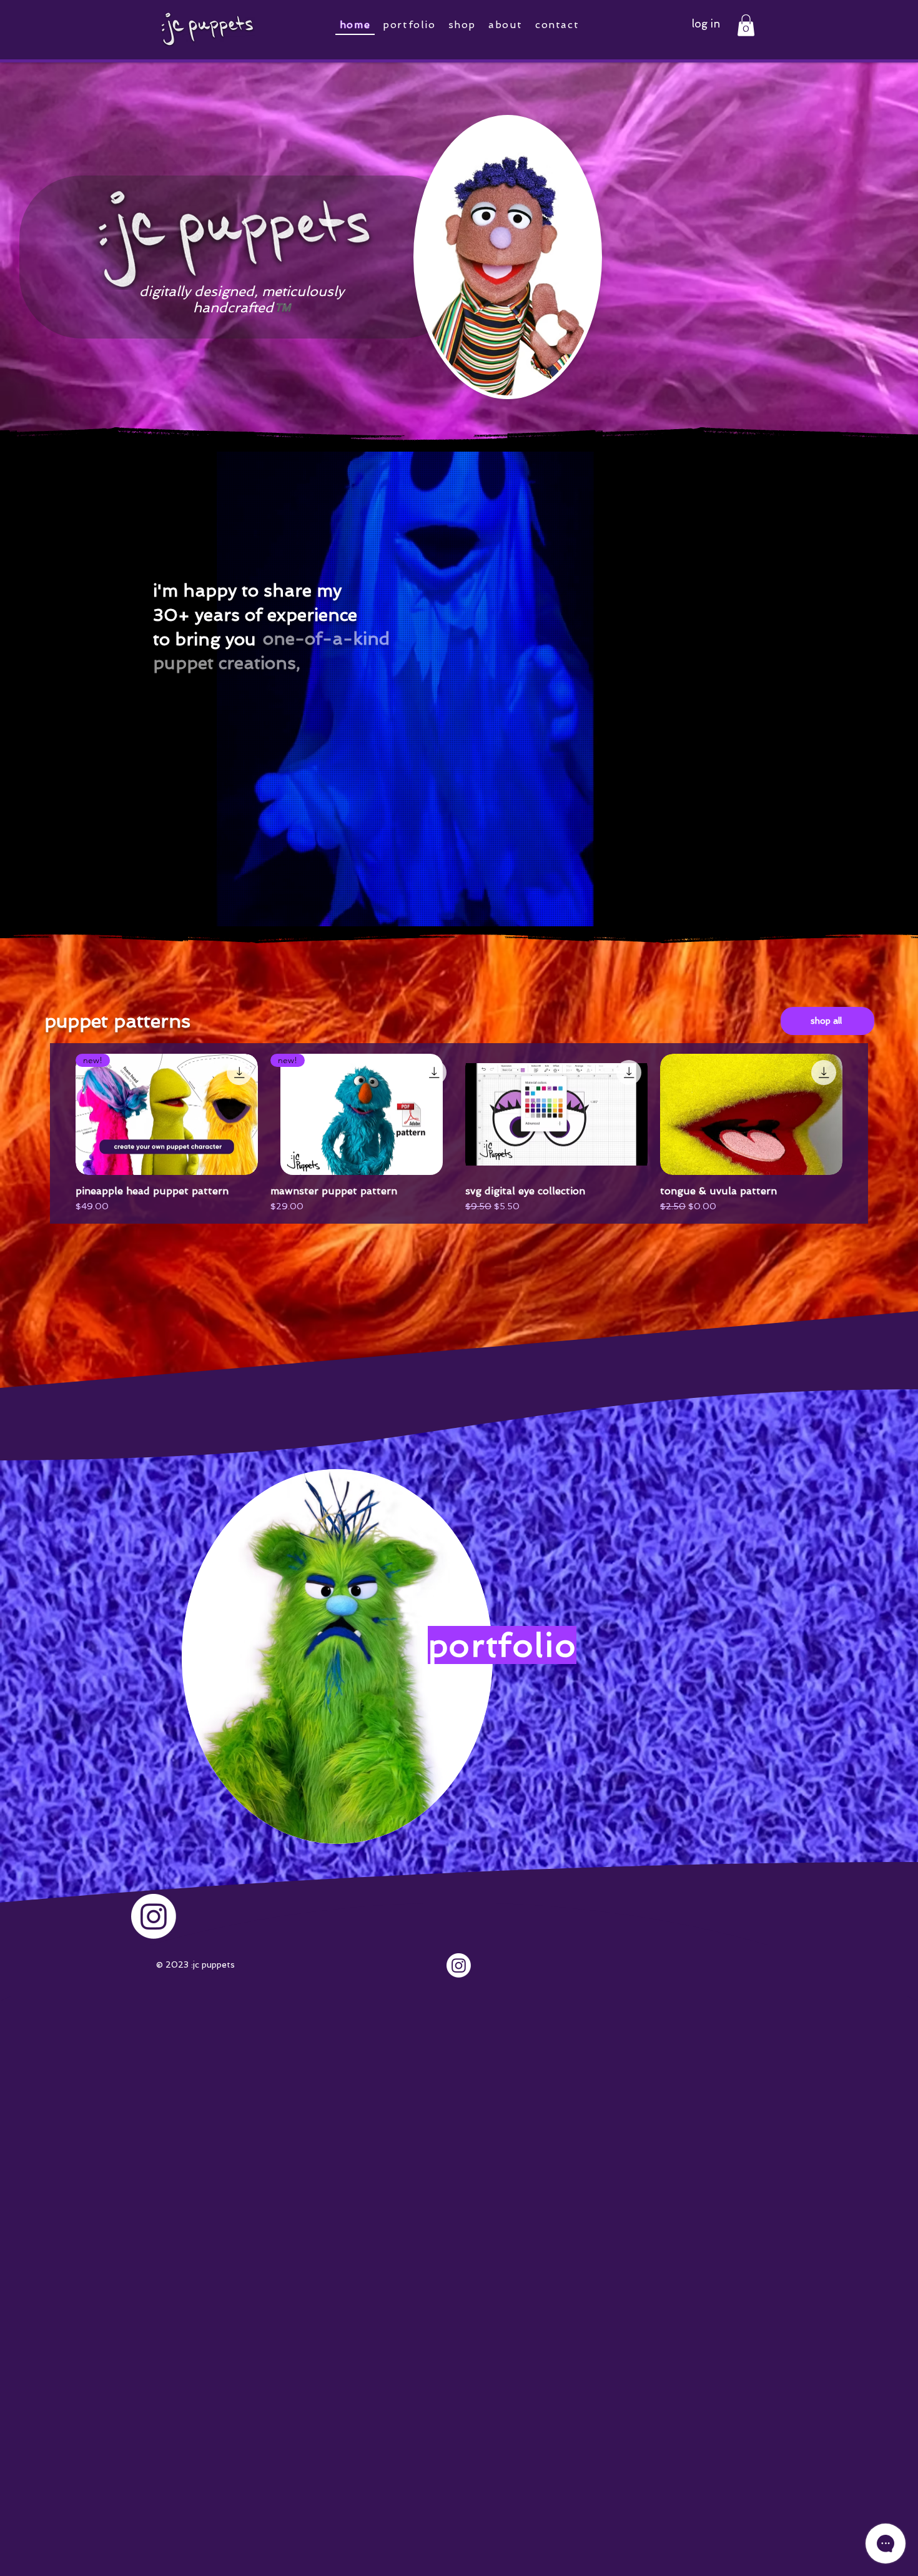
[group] (459, 1134)
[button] (746, 25)
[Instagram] (459, 1965)
